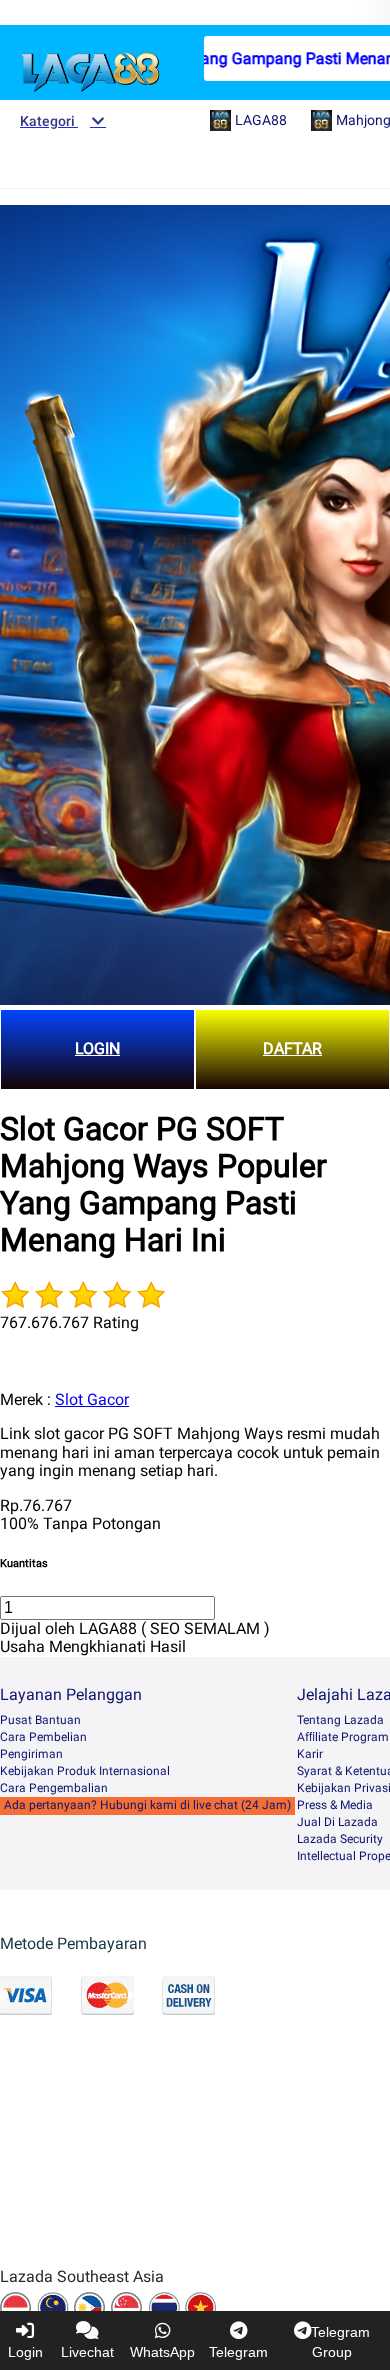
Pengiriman (31, 1754)
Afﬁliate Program (343, 1737)
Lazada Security (340, 1839)
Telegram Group (340, 2342)
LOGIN (97, 1048)
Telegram (238, 2352)
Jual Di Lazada (337, 1822)
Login (25, 2352)
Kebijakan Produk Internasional (85, 1771)
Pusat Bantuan (40, 1720)
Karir (310, 1754)
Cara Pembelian (43, 1737)
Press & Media (335, 1805)
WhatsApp (162, 2352)
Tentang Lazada (340, 1720)
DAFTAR (292, 1048)
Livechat (87, 2352)
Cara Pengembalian (54, 1788)
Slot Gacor (92, 1399)
